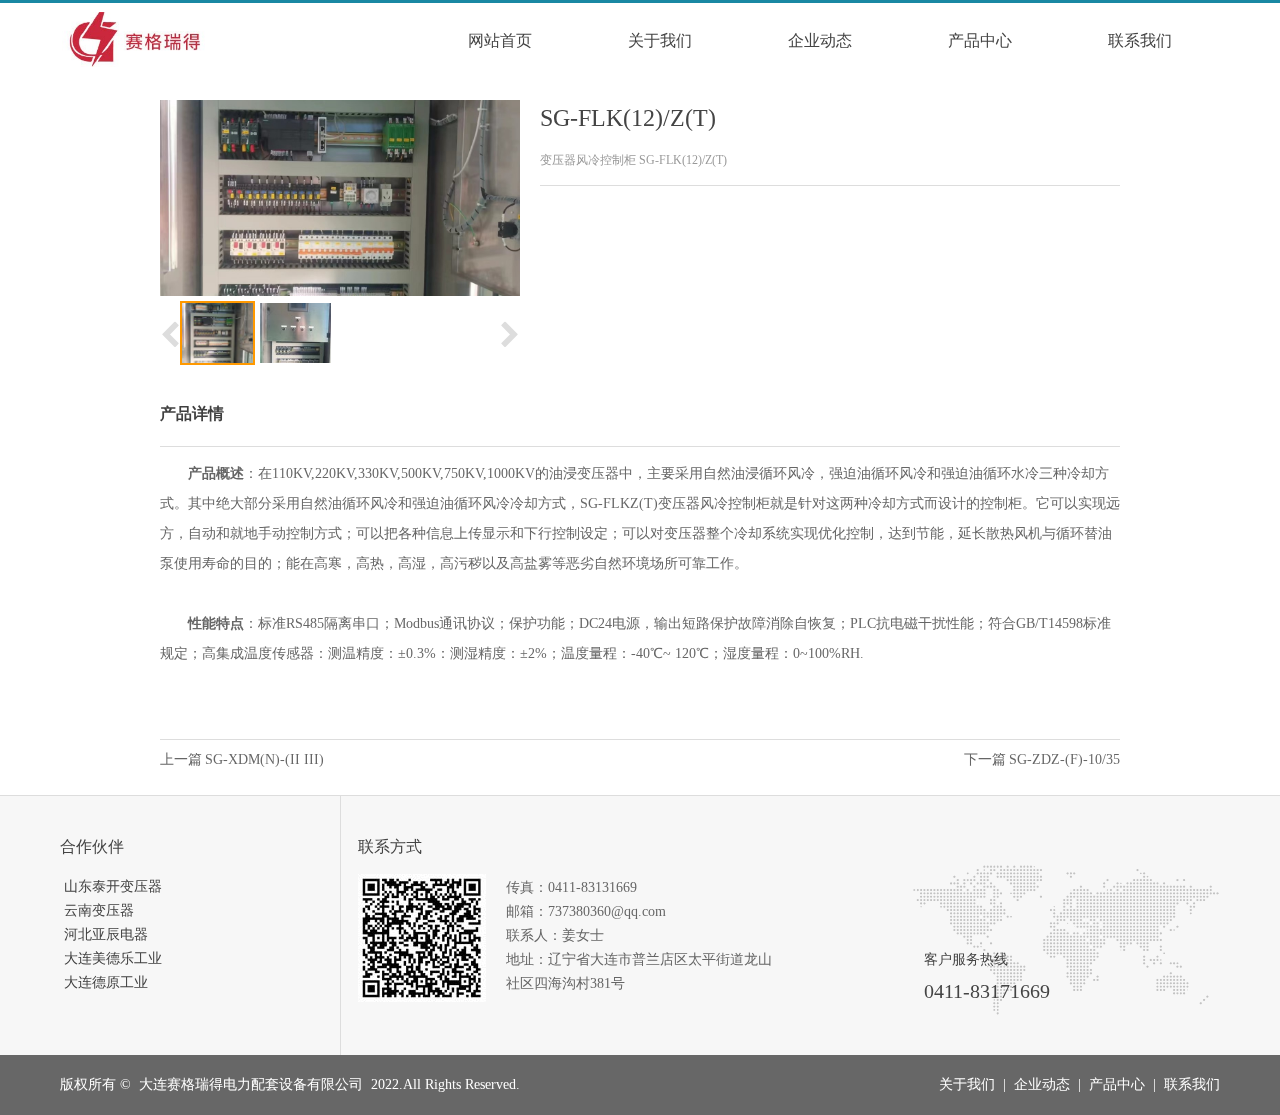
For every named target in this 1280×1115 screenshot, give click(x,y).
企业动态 (820, 40)
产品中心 (980, 40)
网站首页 (500, 40)
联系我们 (1140, 40)
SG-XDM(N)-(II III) (264, 759)
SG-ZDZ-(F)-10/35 (1064, 759)
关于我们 (660, 40)
